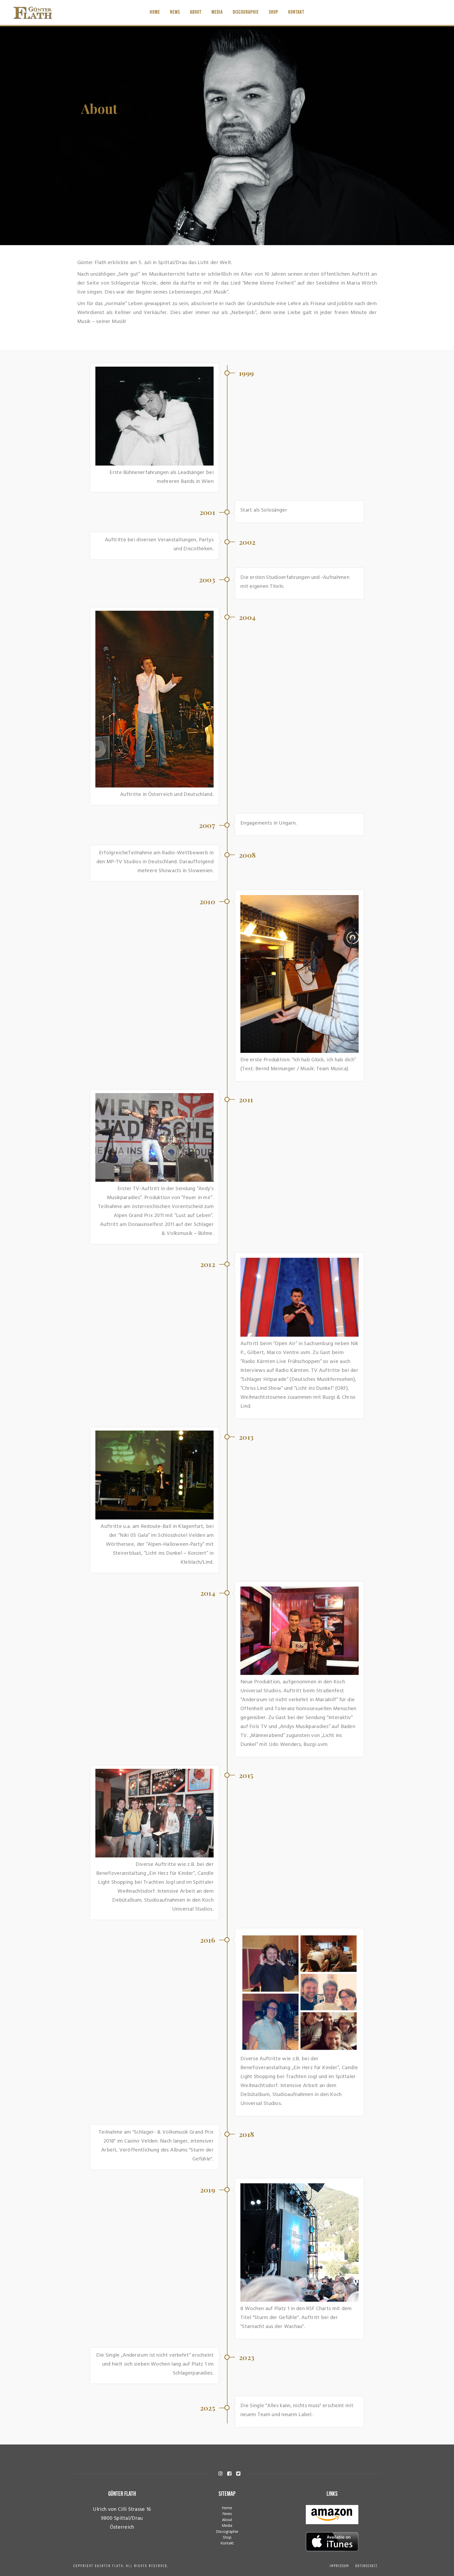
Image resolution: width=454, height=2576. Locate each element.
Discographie (246, 12)
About (196, 12)
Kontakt (296, 12)
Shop (274, 12)
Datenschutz (366, 2566)
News (175, 12)
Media (217, 12)
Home (155, 12)
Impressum (339, 2566)
